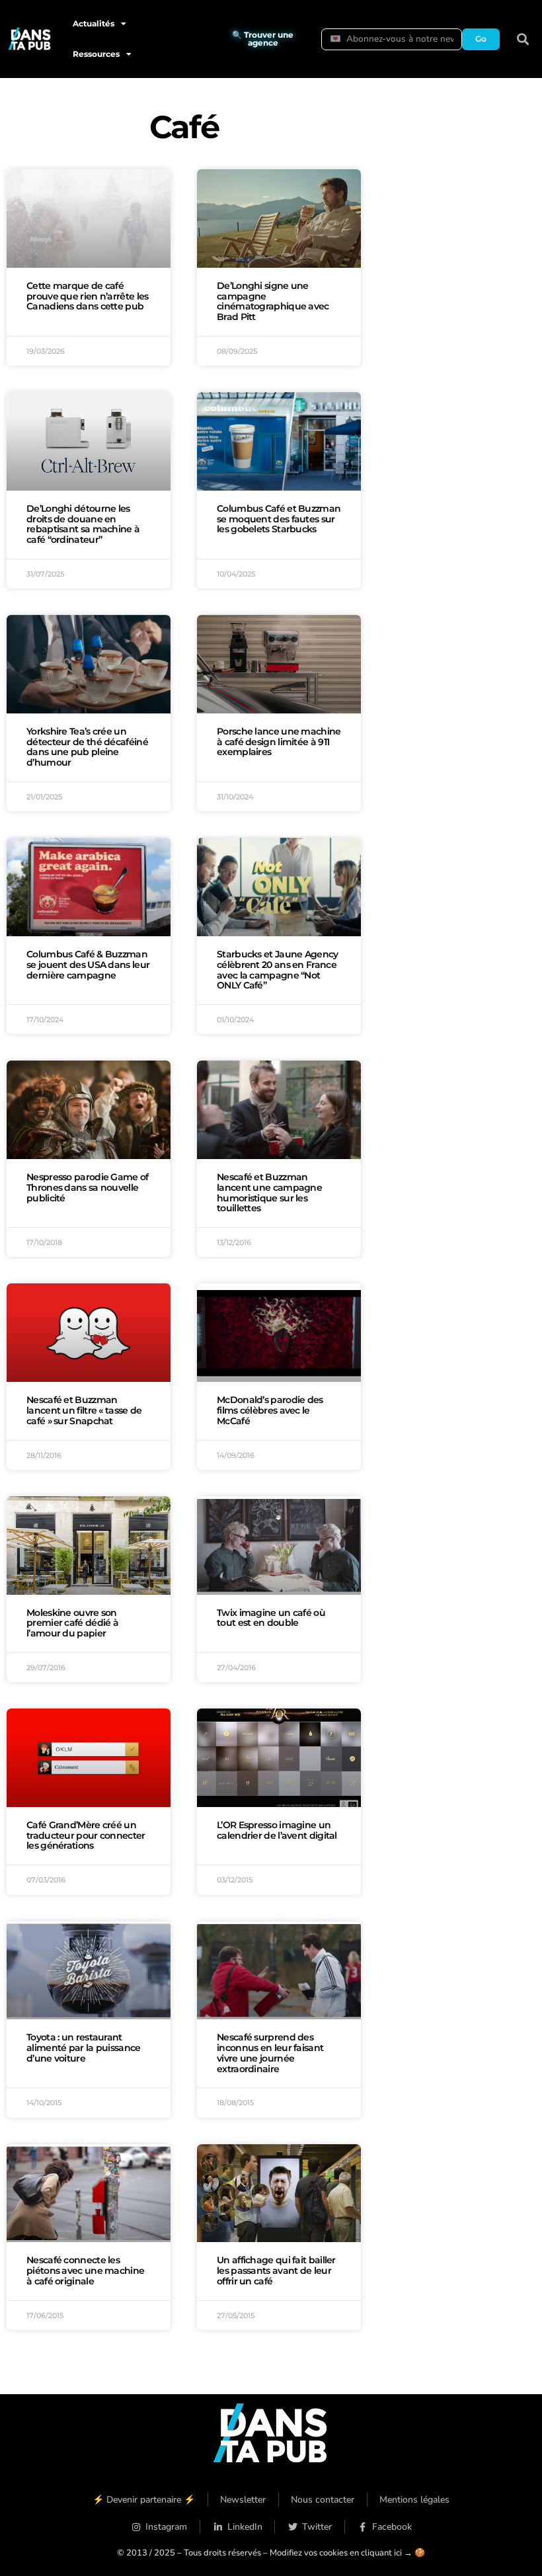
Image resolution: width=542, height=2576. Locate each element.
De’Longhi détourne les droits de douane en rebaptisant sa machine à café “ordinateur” (83, 524)
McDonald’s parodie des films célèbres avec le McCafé (270, 1410)
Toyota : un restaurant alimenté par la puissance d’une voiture (84, 2048)
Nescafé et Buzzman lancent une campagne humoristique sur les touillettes (269, 1192)
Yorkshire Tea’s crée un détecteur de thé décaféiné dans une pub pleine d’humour (87, 747)
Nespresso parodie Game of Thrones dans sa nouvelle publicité (88, 1187)
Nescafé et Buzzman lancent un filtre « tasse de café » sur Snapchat (84, 1410)
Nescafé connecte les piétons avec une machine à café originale (85, 2271)
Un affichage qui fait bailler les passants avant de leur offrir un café (276, 2271)
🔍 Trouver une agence (263, 39)
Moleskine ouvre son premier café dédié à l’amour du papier (72, 1623)
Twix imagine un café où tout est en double (271, 1618)
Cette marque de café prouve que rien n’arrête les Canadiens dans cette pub (87, 296)
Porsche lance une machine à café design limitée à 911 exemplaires (279, 742)
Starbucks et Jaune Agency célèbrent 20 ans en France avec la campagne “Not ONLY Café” (278, 970)
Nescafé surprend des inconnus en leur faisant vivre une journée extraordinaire (270, 2053)
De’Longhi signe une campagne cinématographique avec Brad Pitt (273, 301)
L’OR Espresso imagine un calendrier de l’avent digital (277, 1830)
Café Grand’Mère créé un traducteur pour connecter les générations (86, 1835)
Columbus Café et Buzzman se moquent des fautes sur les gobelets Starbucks (279, 519)
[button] (523, 39)
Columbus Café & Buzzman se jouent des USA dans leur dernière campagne (88, 965)
